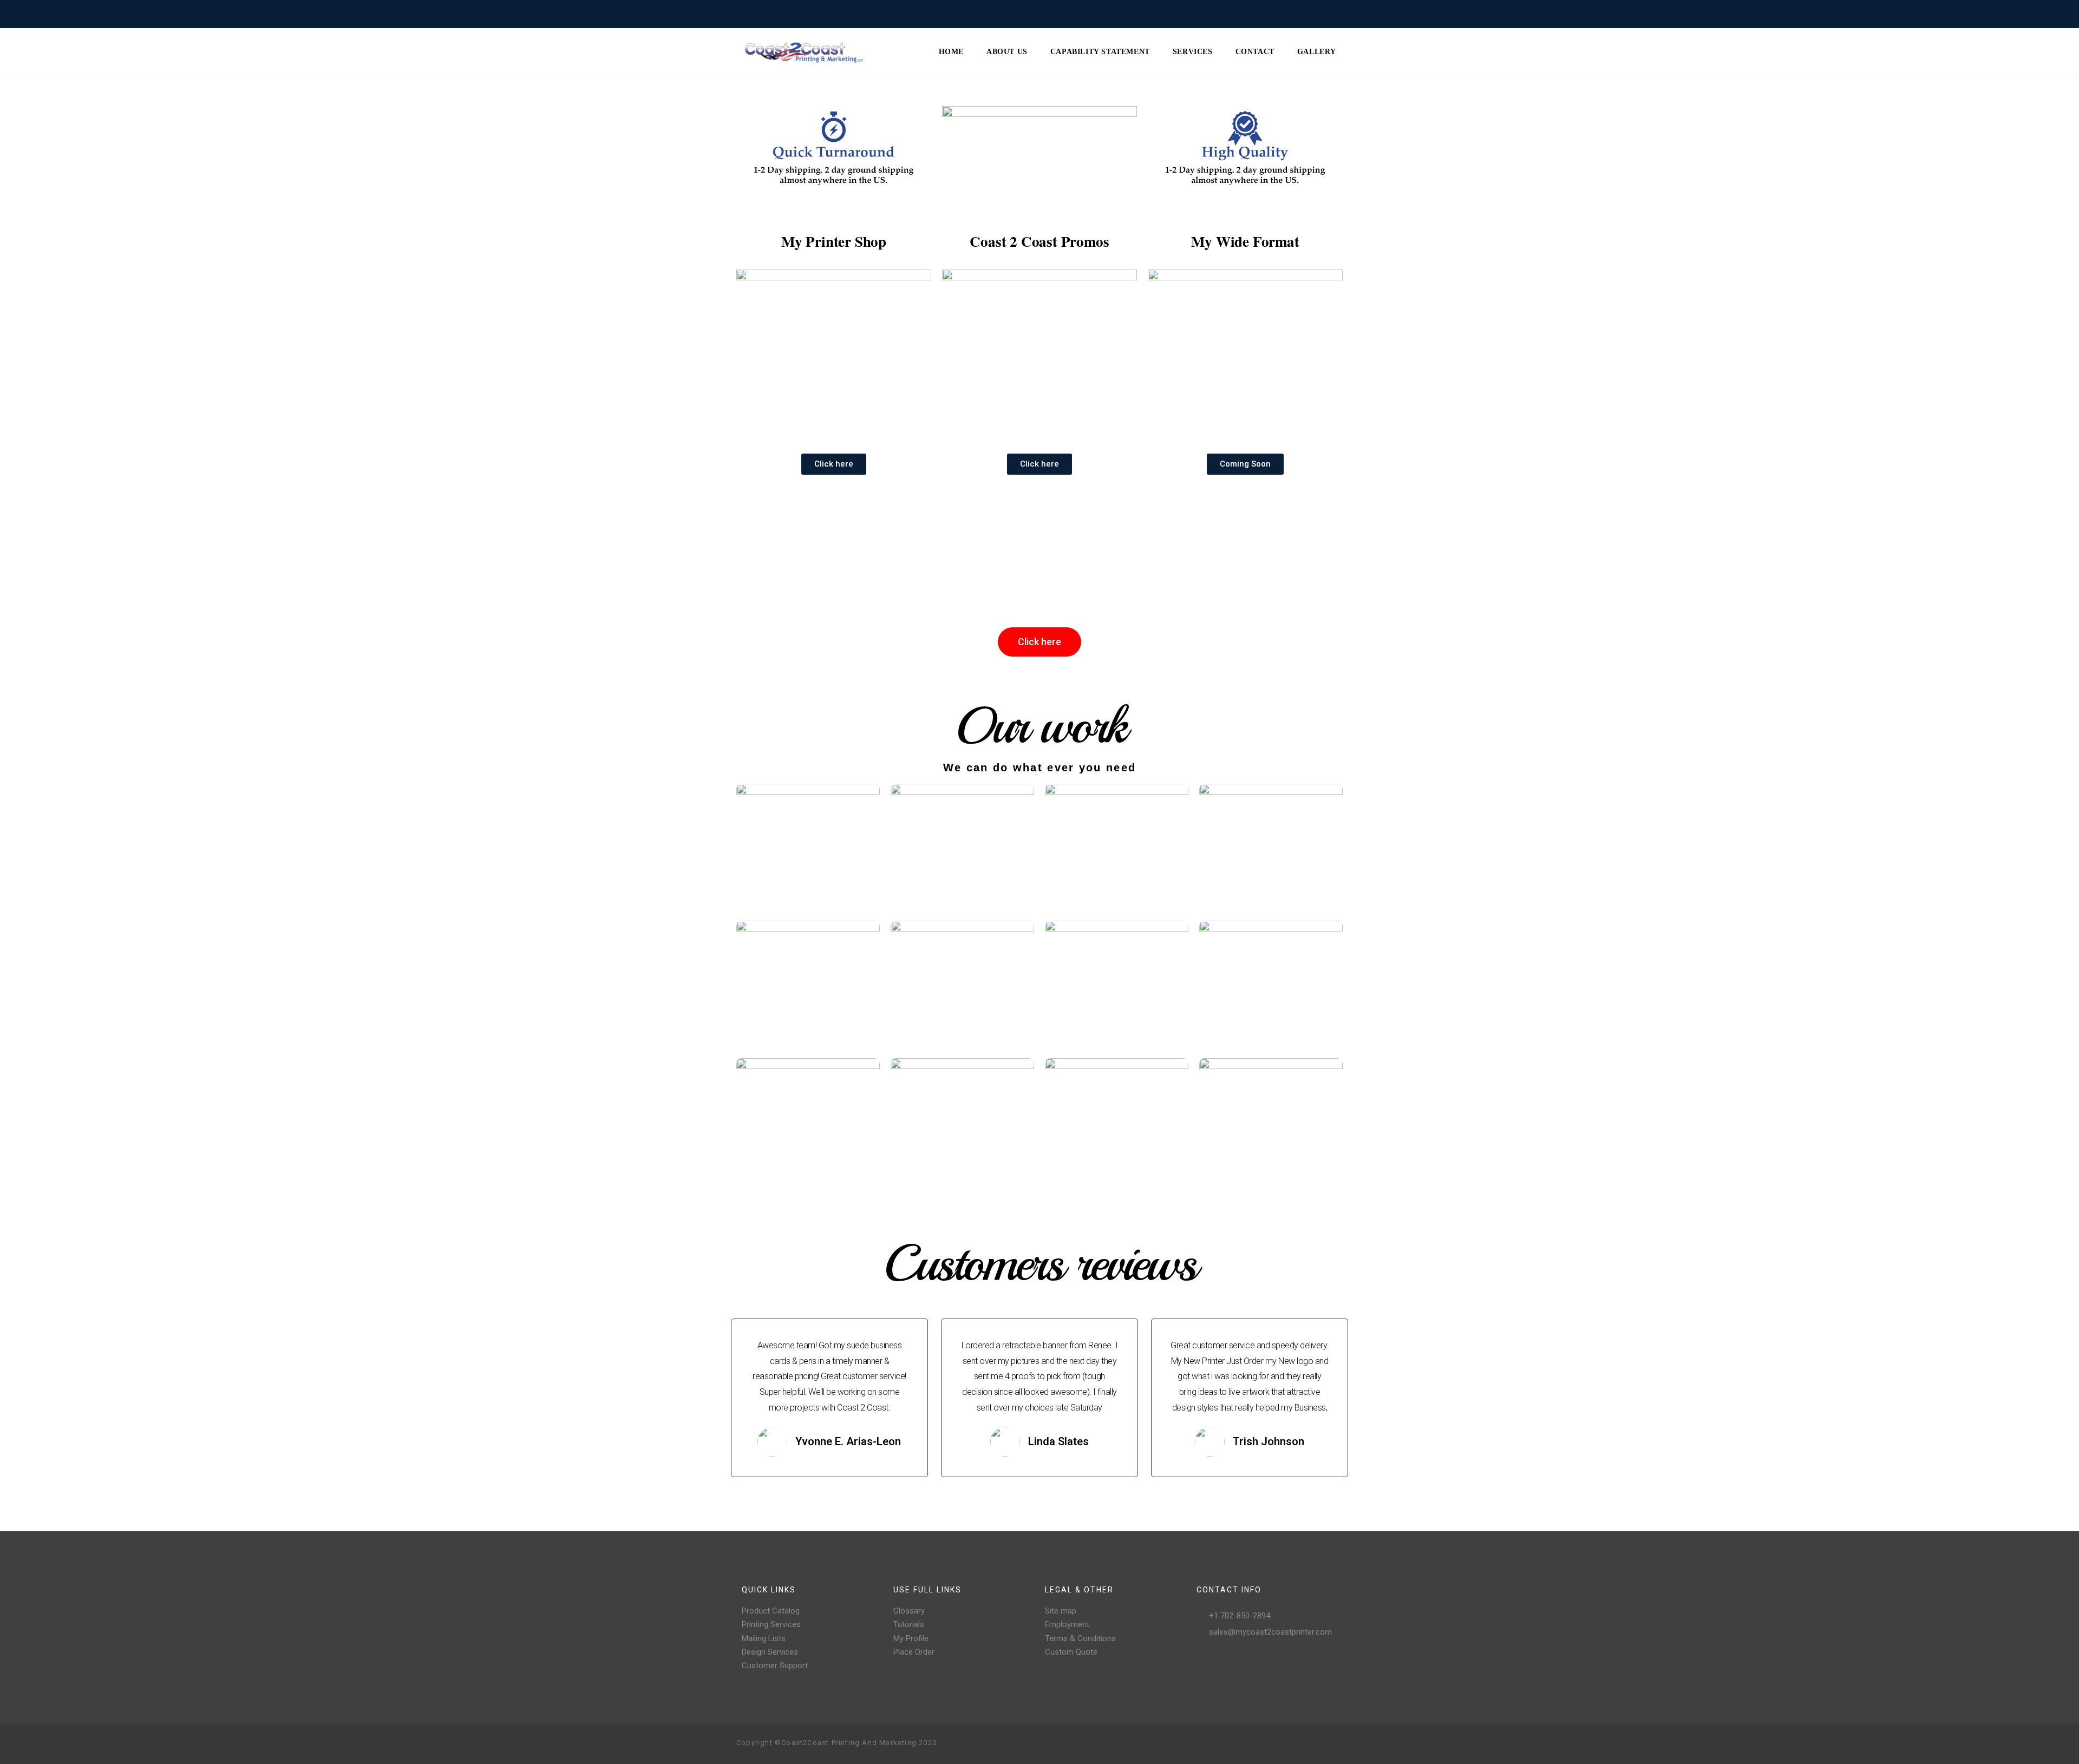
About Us (1007, 52)
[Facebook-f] (1265, 1743)
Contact (1255, 52)
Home (951, 52)
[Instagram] (1282, 1743)
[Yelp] (1317, 1743)
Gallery (1317, 52)
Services (1193, 52)
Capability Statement (1100, 52)
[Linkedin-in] (1334, 1743)
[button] (834, 464)
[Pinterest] (1299, 1743)
